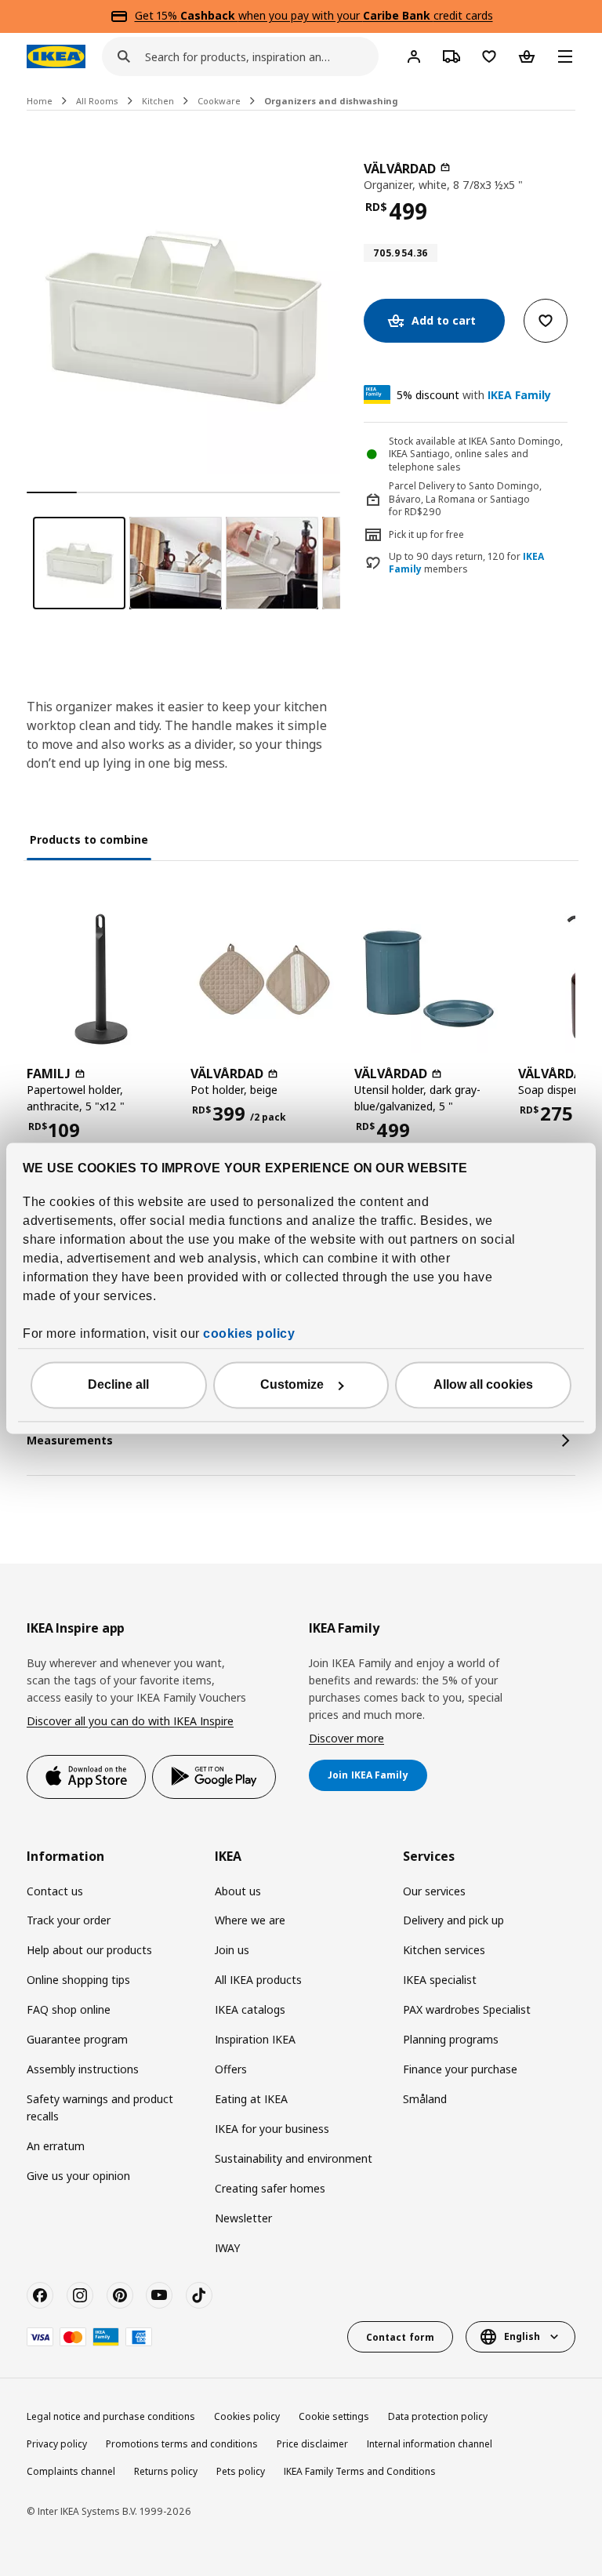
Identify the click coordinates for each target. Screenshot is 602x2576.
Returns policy (166, 2471)
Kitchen (158, 101)
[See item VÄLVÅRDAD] (265, 979)
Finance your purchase (460, 2069)
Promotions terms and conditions (182, 2444)
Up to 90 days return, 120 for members (466, 563)
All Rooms (97, 101)
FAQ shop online (69, 2009)
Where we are (250, 1920)
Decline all (118, 1384)
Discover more (346, 1738)
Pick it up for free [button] (426, 534)
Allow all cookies (483, 1384)
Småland (425, 2099)
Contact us (55, 1891)
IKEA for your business (272, 2129)
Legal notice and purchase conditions (111, 2416)
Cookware (219, 101)
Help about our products (89, 1950)
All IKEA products (258, 1980)
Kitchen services (444, 1950)
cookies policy (249, 1333)
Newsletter (243, 2218)
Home (40, 101)
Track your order (69, 1920)
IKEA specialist (440, 1980)
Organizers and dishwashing (331, 101)
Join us (232, 1950)
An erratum (56, 2146)
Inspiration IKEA (255, 2039)
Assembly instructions (83, 2069)
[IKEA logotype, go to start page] (56, 56)
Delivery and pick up (453, 1920)
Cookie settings (334, 2416)
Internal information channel (430, 2444)
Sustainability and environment (294, 2158)
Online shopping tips (78, 1980)
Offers (231, 2069)
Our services (434, 1891)
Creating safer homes (270, 2188)
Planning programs (451, 2039)
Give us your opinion (78, 2176)
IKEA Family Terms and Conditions (360, 2471)
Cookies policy (247, 2416)
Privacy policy (57, 2444)
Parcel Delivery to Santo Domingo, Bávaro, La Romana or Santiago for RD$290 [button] (465, 499)
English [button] (522, 2336)
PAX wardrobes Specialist (467, 2009)
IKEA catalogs (250, 2009)
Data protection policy (438, 2416)
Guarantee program (77, 2039)
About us (238, 1891)
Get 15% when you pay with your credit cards (314, 15)
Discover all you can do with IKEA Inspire (130, 1721)
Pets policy (241, 2471)
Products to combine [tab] (89, 839)
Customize (292, 1384)
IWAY (227, 2248)
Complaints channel (71, 2471)
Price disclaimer (312, 2444)
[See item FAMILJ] (101, 979)
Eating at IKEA (251, 2099)
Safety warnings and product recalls (100, 2107)
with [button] (474, 395)
